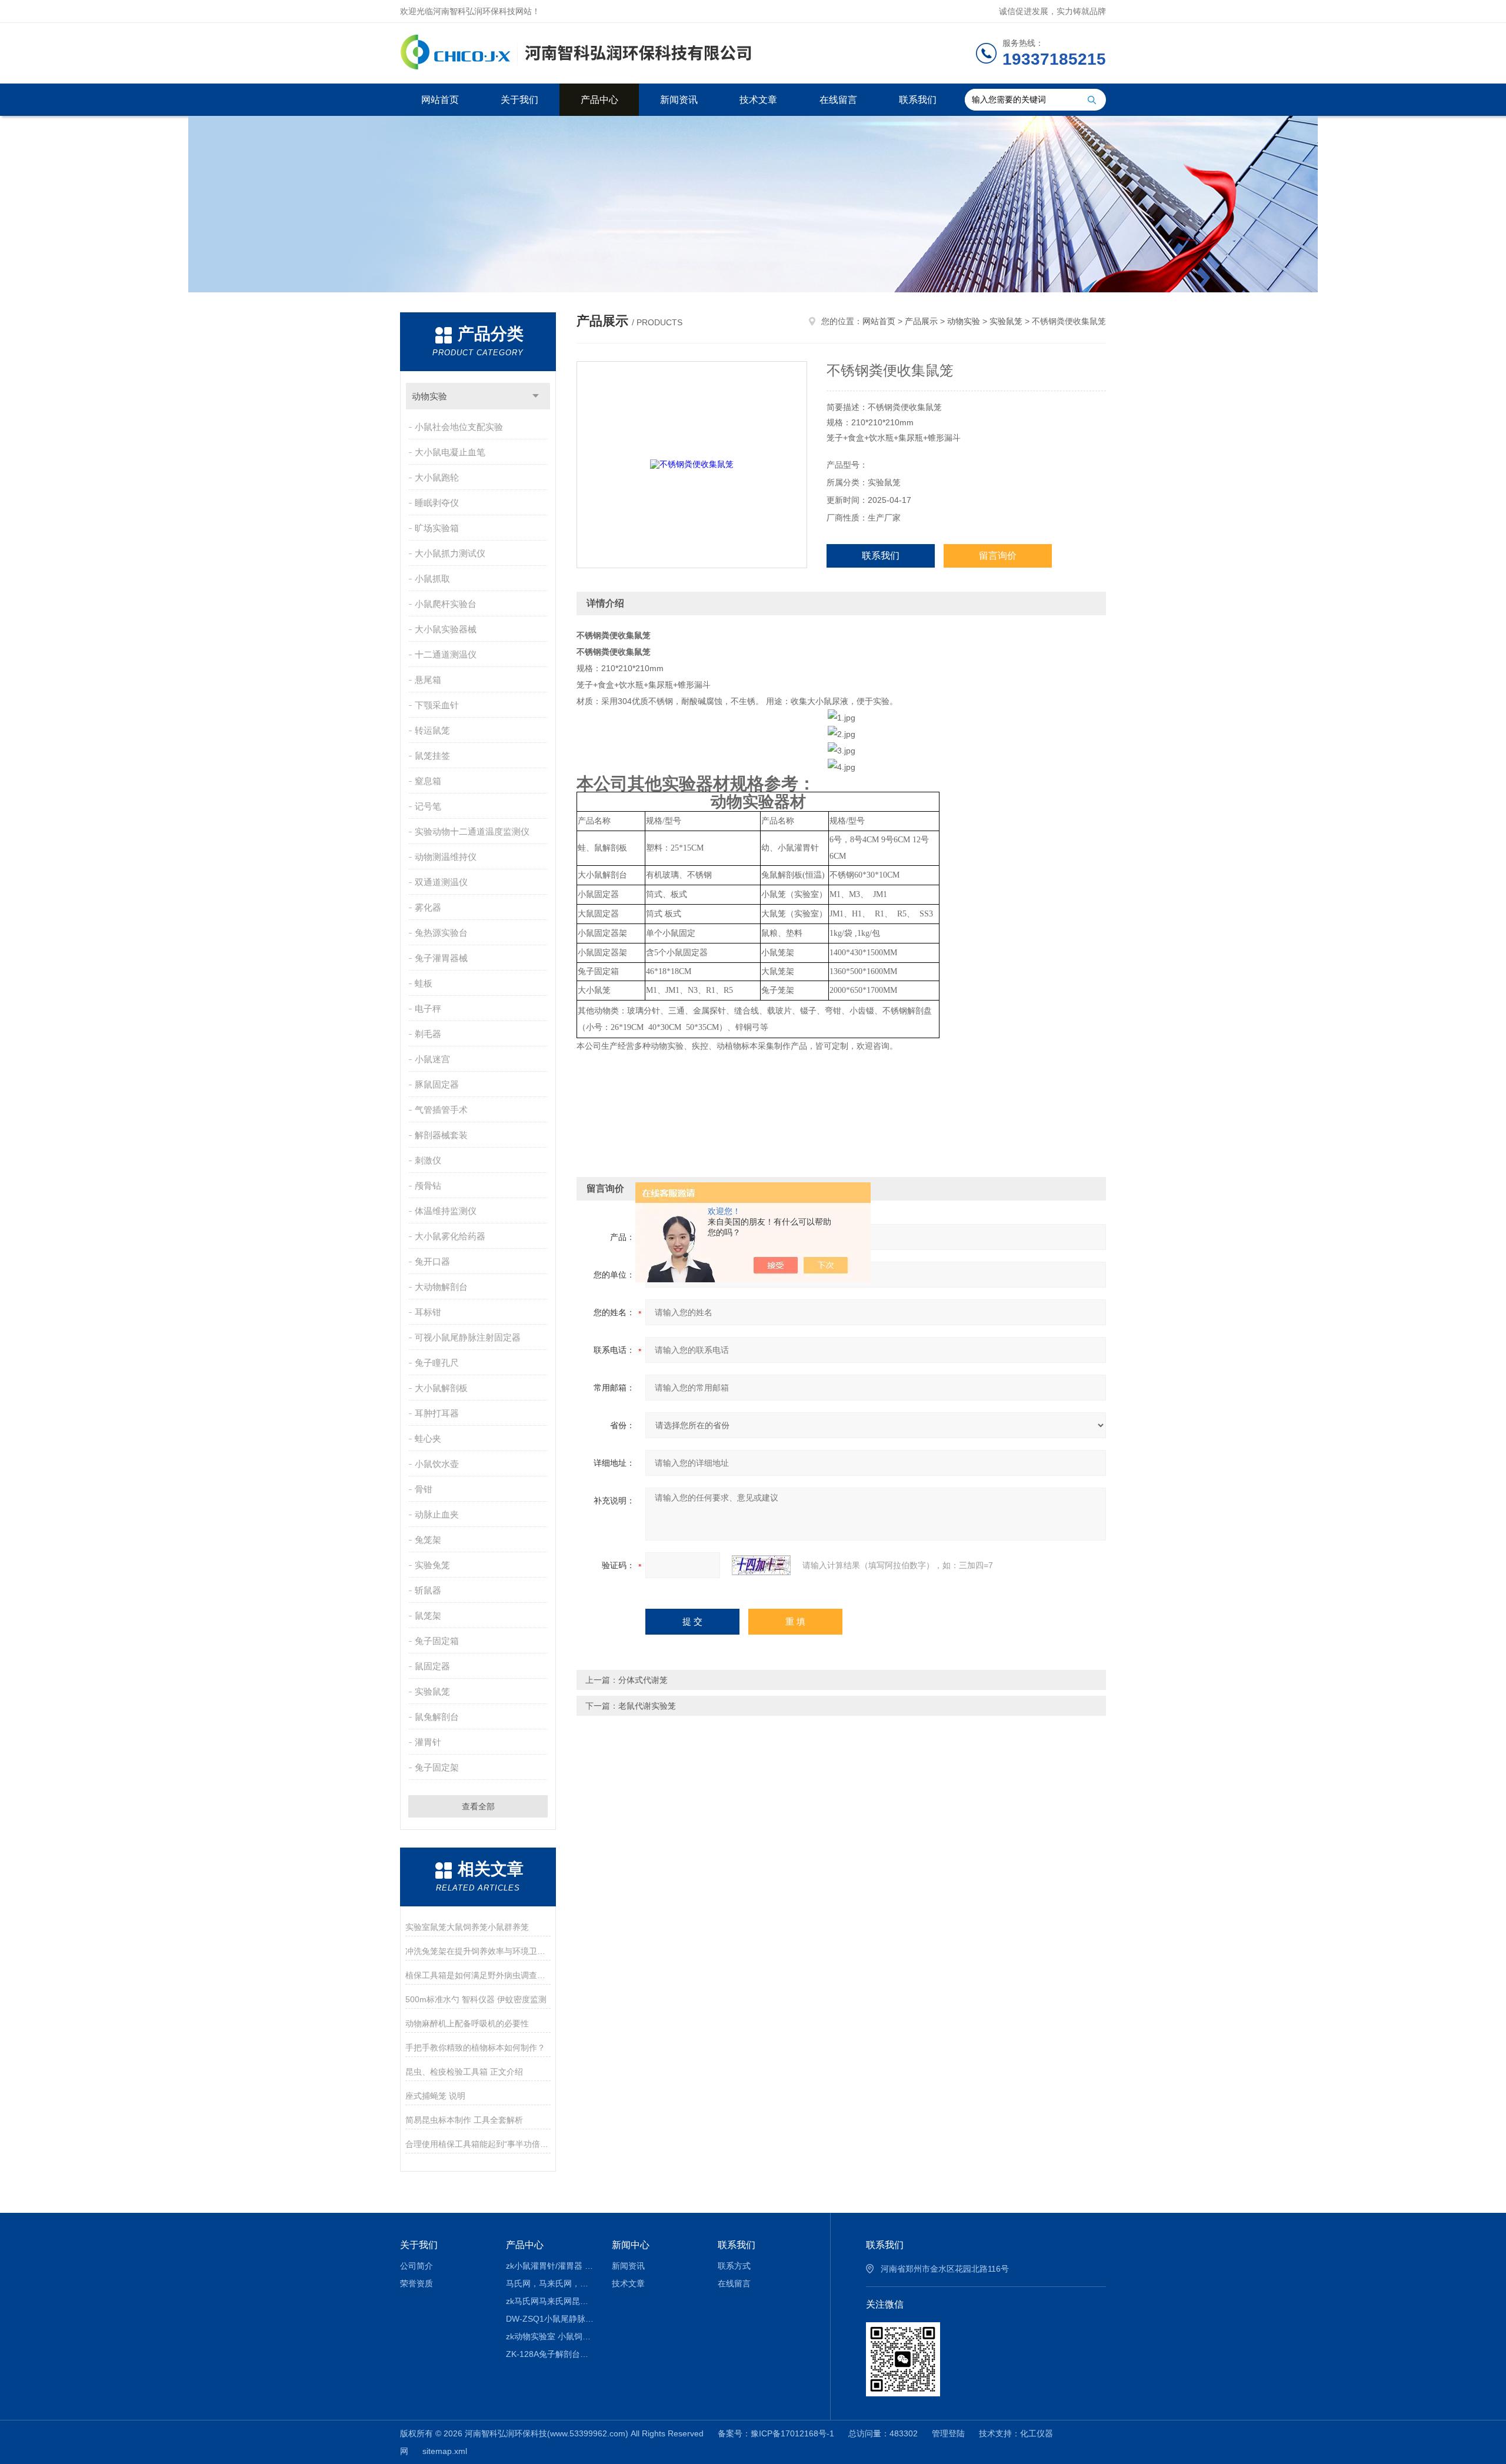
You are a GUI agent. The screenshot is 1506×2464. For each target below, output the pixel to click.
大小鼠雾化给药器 (450, 1236)
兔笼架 (428, 1540)
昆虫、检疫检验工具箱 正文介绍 (464, 2072)
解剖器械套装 (441, 1135)
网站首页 (440, 100)
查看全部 (478, 1806)
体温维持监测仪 (446, 1211)
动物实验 (429, 396)
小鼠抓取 (432, 579)
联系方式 (734, 2266)
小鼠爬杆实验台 (446, 604)
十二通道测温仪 (446, 654)
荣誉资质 (417, 2283)
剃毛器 (428, 1034)
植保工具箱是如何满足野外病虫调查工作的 (478, 1975)
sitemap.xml (445, 2451)
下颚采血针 (437, 705)
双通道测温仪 (441, 882)
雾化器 (428, 907)
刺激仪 (428, 1160)
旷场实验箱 (437, 528)
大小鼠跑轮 (437, 477)
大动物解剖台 (441, 1287)
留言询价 (998, 556)
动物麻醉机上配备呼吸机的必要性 (467, 2023)
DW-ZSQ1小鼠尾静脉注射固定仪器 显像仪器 (550, 2319)
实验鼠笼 (432, 1691)
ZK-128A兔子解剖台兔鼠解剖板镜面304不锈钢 (550, 2354)
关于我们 (519, 100)
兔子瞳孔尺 (437, 1363)
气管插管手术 (441, 1110)
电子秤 (428, 1008)
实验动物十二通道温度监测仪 (472, 831)
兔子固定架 (437, 1767)
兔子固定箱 (437, 1641)
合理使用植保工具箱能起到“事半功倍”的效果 (478, 2144)
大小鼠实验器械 (446, 629)
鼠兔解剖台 (437, 1717)
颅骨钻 (428, 1186)
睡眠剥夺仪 (437, 503)
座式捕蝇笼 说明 (435, 2096)
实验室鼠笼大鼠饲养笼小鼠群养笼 (467, 1927)
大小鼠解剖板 (441, 1388)
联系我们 (918, 100)
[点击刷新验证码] (761, 1565)
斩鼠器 (428, 1590)
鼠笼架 (428, 1616)
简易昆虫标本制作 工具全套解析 (464, 2120)
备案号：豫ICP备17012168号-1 (776, 2433)
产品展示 (921, 321)
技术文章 (758, 100)
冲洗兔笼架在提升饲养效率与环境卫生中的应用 (478, 1951)
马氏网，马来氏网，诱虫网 (550, 2283)
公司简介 (417, 2266)
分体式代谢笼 (643, 1680)
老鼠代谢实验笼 (647, 1706)
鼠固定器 (432, 1666)
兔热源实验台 (441, 933)
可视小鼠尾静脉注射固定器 (468, 1337)
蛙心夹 (428, 1438)
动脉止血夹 (437, 1514)
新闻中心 (631, 2245)
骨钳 (424, 1489)
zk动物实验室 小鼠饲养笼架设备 (550, 2336)
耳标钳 (428, 1312)
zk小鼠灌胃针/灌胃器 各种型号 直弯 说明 (550, 2266)
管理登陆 (948, 2433)
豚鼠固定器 (437, 1084)
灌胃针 (428, 1742)
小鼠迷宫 (432, 1059)
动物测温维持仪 (446, 857)
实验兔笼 (432, 1565)
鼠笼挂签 (432, 756)
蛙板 (424, 983)
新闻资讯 (679, 100)
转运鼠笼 (432, 730)
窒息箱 (428, 781)
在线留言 (838, 100)
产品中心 (599, 100)
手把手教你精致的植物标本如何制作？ (475, 2048)
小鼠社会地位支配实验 (459, 427)
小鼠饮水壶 (437, 1464)
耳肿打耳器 (437, 1413)
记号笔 (428, 806)
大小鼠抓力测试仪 (450, 553)
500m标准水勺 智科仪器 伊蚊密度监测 (476, 1999)
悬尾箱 (428, 680)
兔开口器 (432, 1261)
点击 (536, 396)
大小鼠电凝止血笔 (450, 452)
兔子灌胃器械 (441, 958)
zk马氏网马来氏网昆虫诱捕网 (550, 2301)
